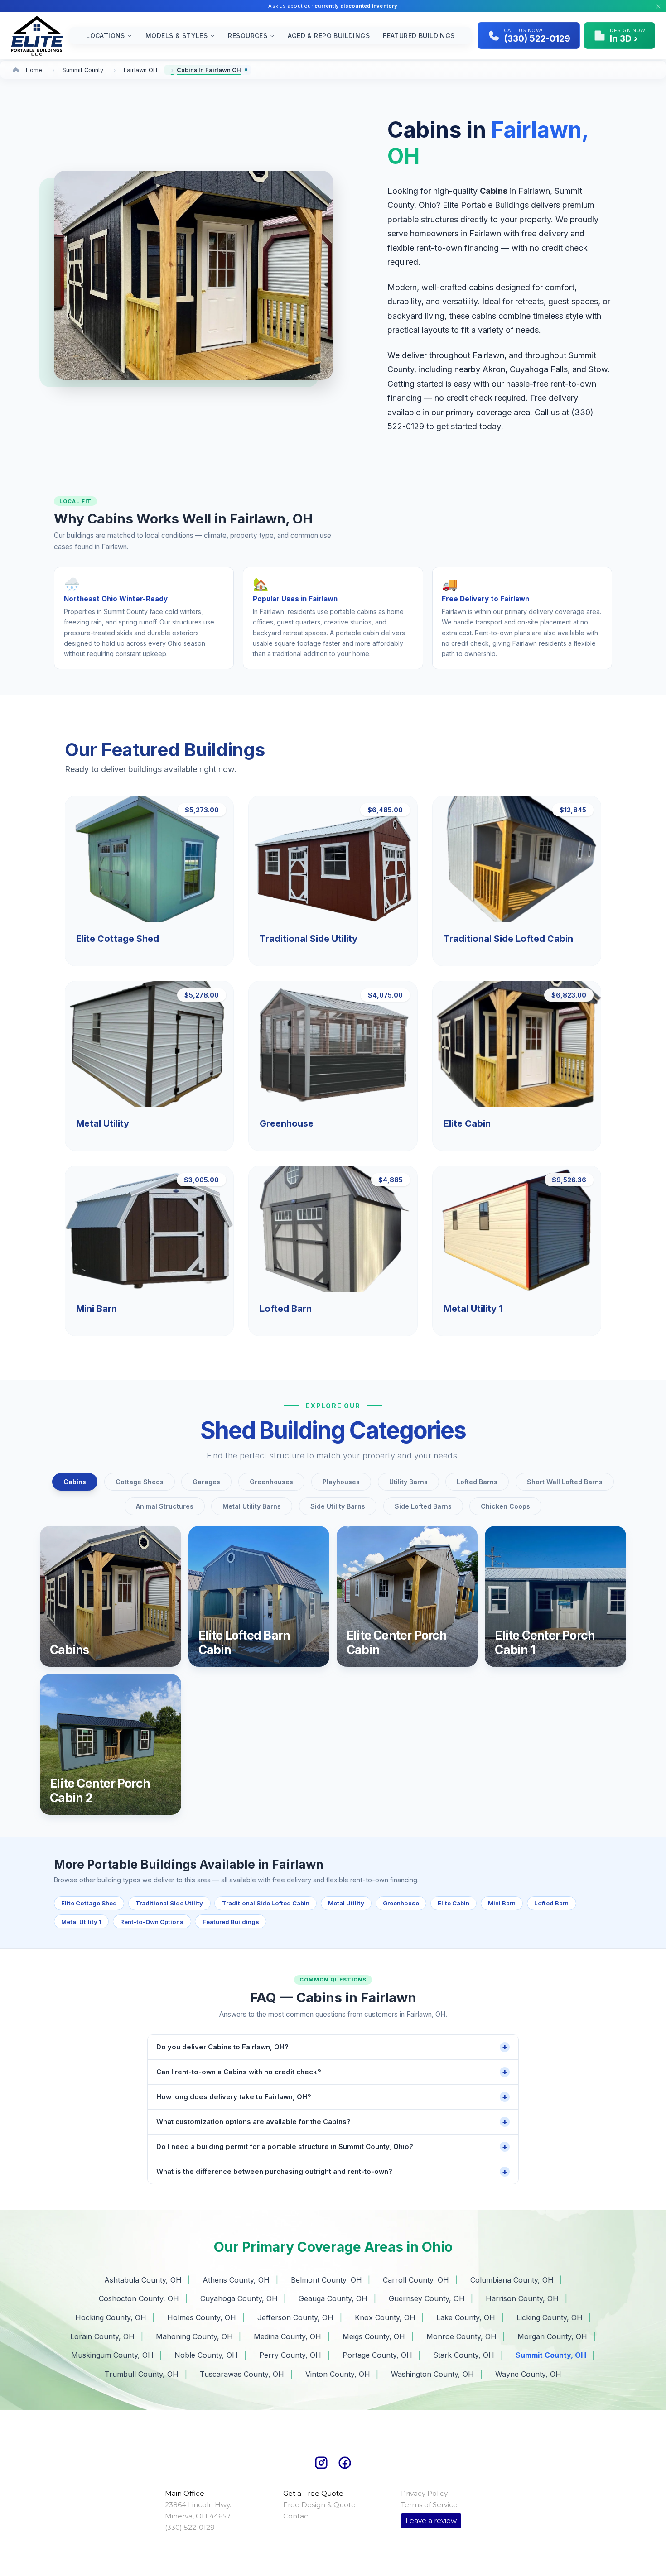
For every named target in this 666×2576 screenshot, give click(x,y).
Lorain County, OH (102, 2336)
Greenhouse (401, 1903)
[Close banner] (658, 6)
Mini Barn (502, 1903)
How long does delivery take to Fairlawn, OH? (332, 2097)
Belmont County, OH (326, 2280)
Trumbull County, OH (142, 2374)
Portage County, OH (377, 2355)
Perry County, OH (290, 2355)
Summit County (83, 70)
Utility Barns (408, 1482)
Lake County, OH (466, 2317)
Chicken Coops (505, 1506)
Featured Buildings (419, 36)
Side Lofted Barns (423, 1506)
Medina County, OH (287, 2336)
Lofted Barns (477, 1482)
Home (34, 70)
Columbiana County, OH (512, 2280)
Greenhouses (271, 1482)
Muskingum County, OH (112, 2355)
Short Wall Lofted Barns (565, 1482)
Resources (248, 36)
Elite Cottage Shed (89, 1903)
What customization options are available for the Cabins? (332, 2122)
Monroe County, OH (461, 2336)
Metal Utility (346, 1903)
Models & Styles (176, 36)
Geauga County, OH (333, 2298)
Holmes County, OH (202, 2317)
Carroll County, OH (416, 2280)
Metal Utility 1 (81, 1922)
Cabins (75, 1482)
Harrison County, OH (522, 2298)
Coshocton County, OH (139, 2298)
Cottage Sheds (140, 1482)
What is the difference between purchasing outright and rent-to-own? (332, 2171)
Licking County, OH (550, 2317)
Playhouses (341, 1482)
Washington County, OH (432, 2374)
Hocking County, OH (111, 2317)
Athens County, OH (236, 2280)
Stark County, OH (464, 2355)
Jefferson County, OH (295, 2317)
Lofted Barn (551, 1903)
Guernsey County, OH (427, 2298)
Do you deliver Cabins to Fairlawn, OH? (332, 2047)
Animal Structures (165, 1506)
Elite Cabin (454, 1903)
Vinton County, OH (338, 2374)
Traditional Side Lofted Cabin (266, 1903)
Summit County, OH (551, 2355)
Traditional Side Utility (169, 1903)
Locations (106, 36)
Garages (206, 1482)
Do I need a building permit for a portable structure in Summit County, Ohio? (332, 2147)
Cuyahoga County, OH (239, 2298)
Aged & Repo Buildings (329, 36)
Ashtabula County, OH (143, 2280)
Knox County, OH (385, 2317)
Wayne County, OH (528, 2374)
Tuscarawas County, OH (242, 2374)
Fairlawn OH (140, 70)
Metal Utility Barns (252, 1506)
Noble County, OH (206, 2355)
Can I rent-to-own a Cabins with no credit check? (332, 2072)
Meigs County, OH (374, 2336)
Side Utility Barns (338, 1506)
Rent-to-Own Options (152, 1922)
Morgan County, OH (552, 2336)
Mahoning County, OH (194, 2336)
